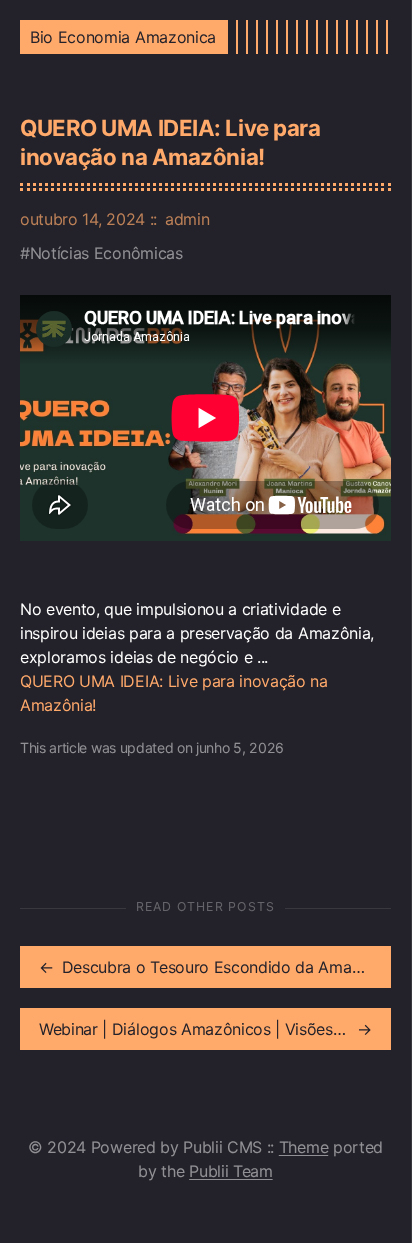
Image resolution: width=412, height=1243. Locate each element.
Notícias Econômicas (106, 253)
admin (187, 219)
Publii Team (230, 1171)
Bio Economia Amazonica (123, 37)
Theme (303, 1147)
